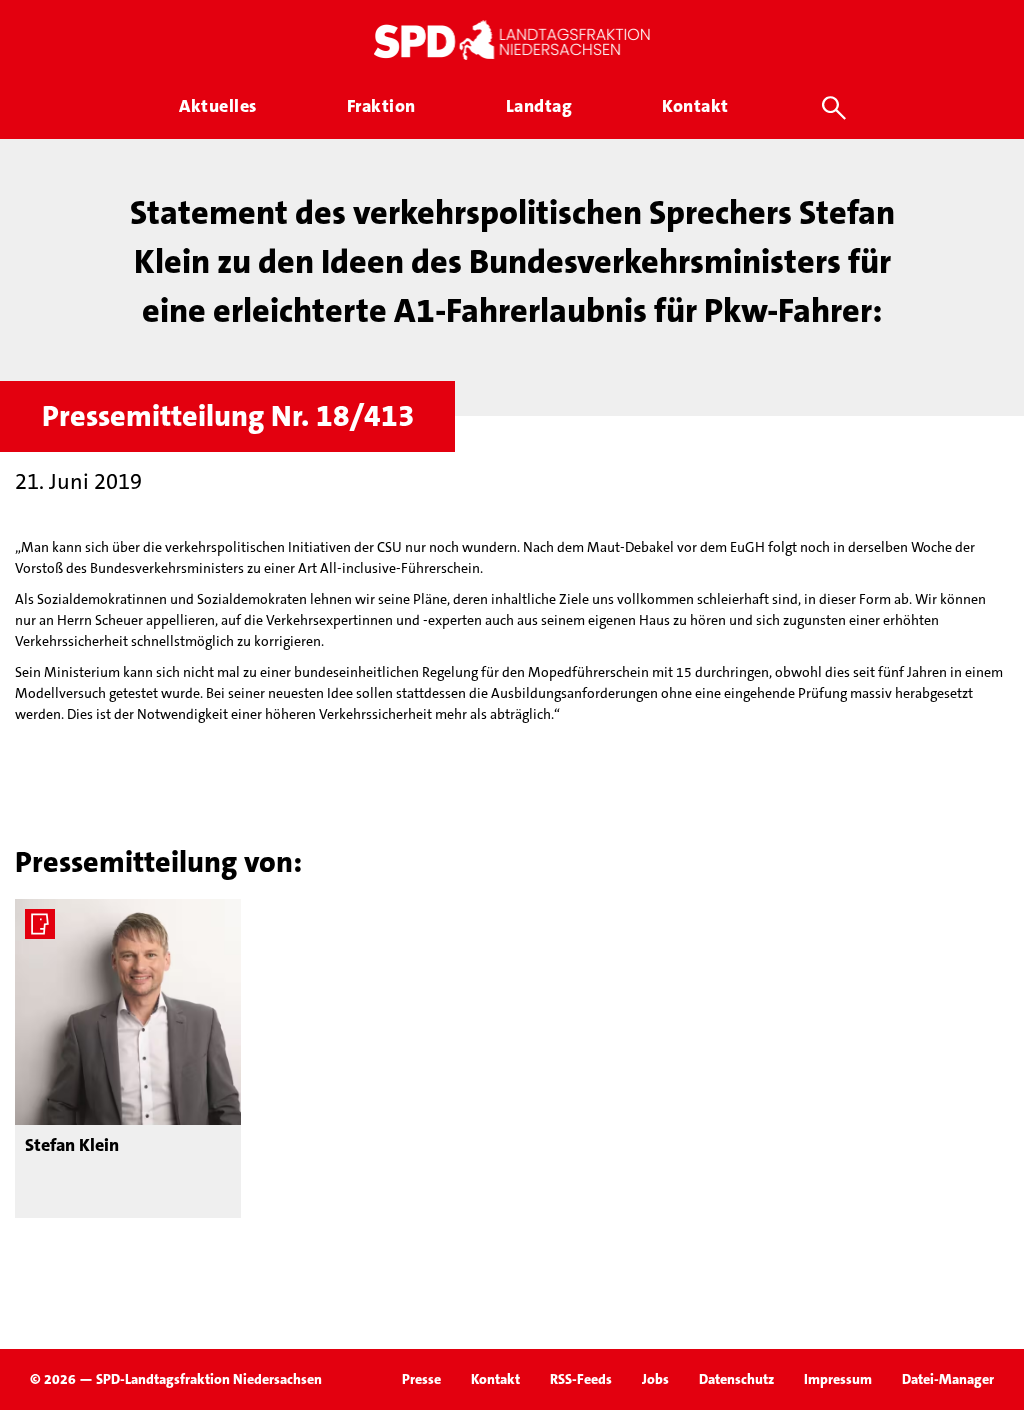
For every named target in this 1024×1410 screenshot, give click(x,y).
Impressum (838, 1379)
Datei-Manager (948, 1379)
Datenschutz (736, 1379)
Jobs (655, 1379)
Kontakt (495, 1379)
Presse (421, 1379)
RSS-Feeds (581, 1379)
